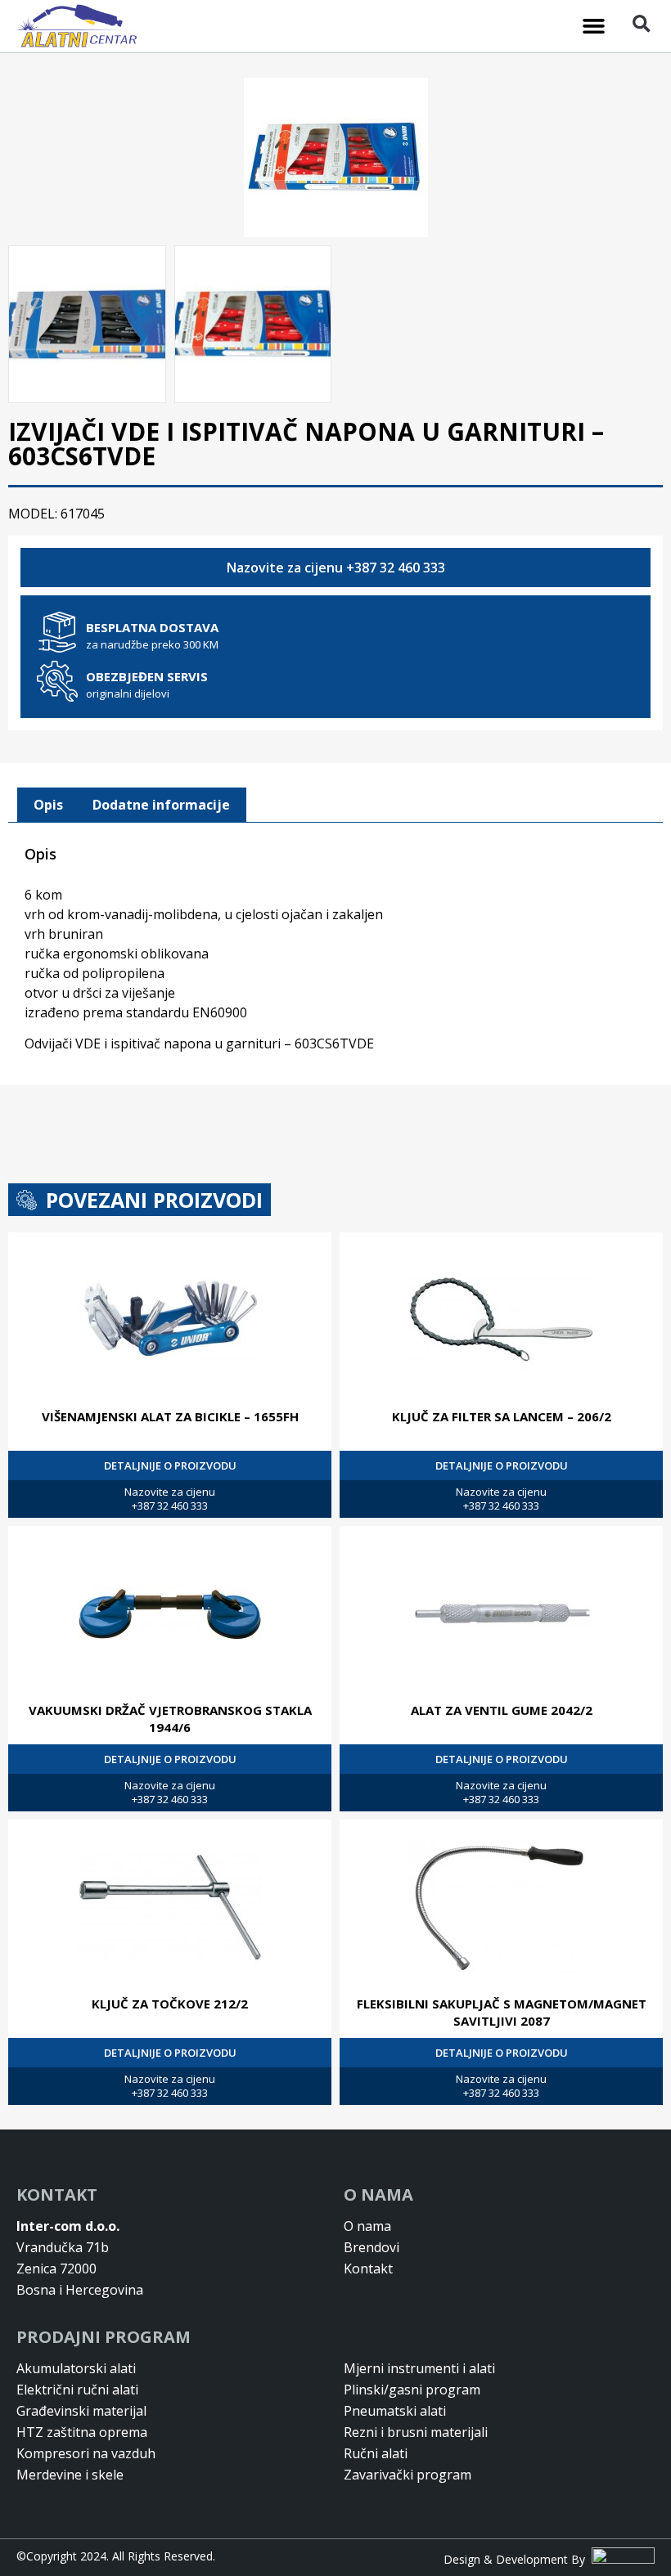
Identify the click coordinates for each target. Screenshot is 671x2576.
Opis (48, 805)
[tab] (48, 806)
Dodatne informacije (161, 805)
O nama (367, 2226)
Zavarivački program (408, 2475)
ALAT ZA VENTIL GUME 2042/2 (502, 1710)
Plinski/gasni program (412, 2390)
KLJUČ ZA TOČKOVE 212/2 (170, 2004)
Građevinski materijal (81, 2411)
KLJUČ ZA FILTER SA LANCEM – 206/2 (502, 1416)
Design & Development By (518, 2559)
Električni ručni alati (77, 2390)
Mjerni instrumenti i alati (419, 2368)
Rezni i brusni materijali (416, 2432)
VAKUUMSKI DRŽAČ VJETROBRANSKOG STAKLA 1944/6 (170, 1719)
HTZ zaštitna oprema (82, 2432)
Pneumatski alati (395, 2411)
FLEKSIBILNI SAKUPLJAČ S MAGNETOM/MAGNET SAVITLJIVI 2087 (502, 2012)
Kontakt (368, 2269)
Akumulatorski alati (76, 2368)
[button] (594, 26)
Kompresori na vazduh (86, 2453)
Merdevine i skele (70, 2475)
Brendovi (372, 2247)
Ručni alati (376, 2453)
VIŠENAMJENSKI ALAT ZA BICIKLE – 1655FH (170, 1416)
